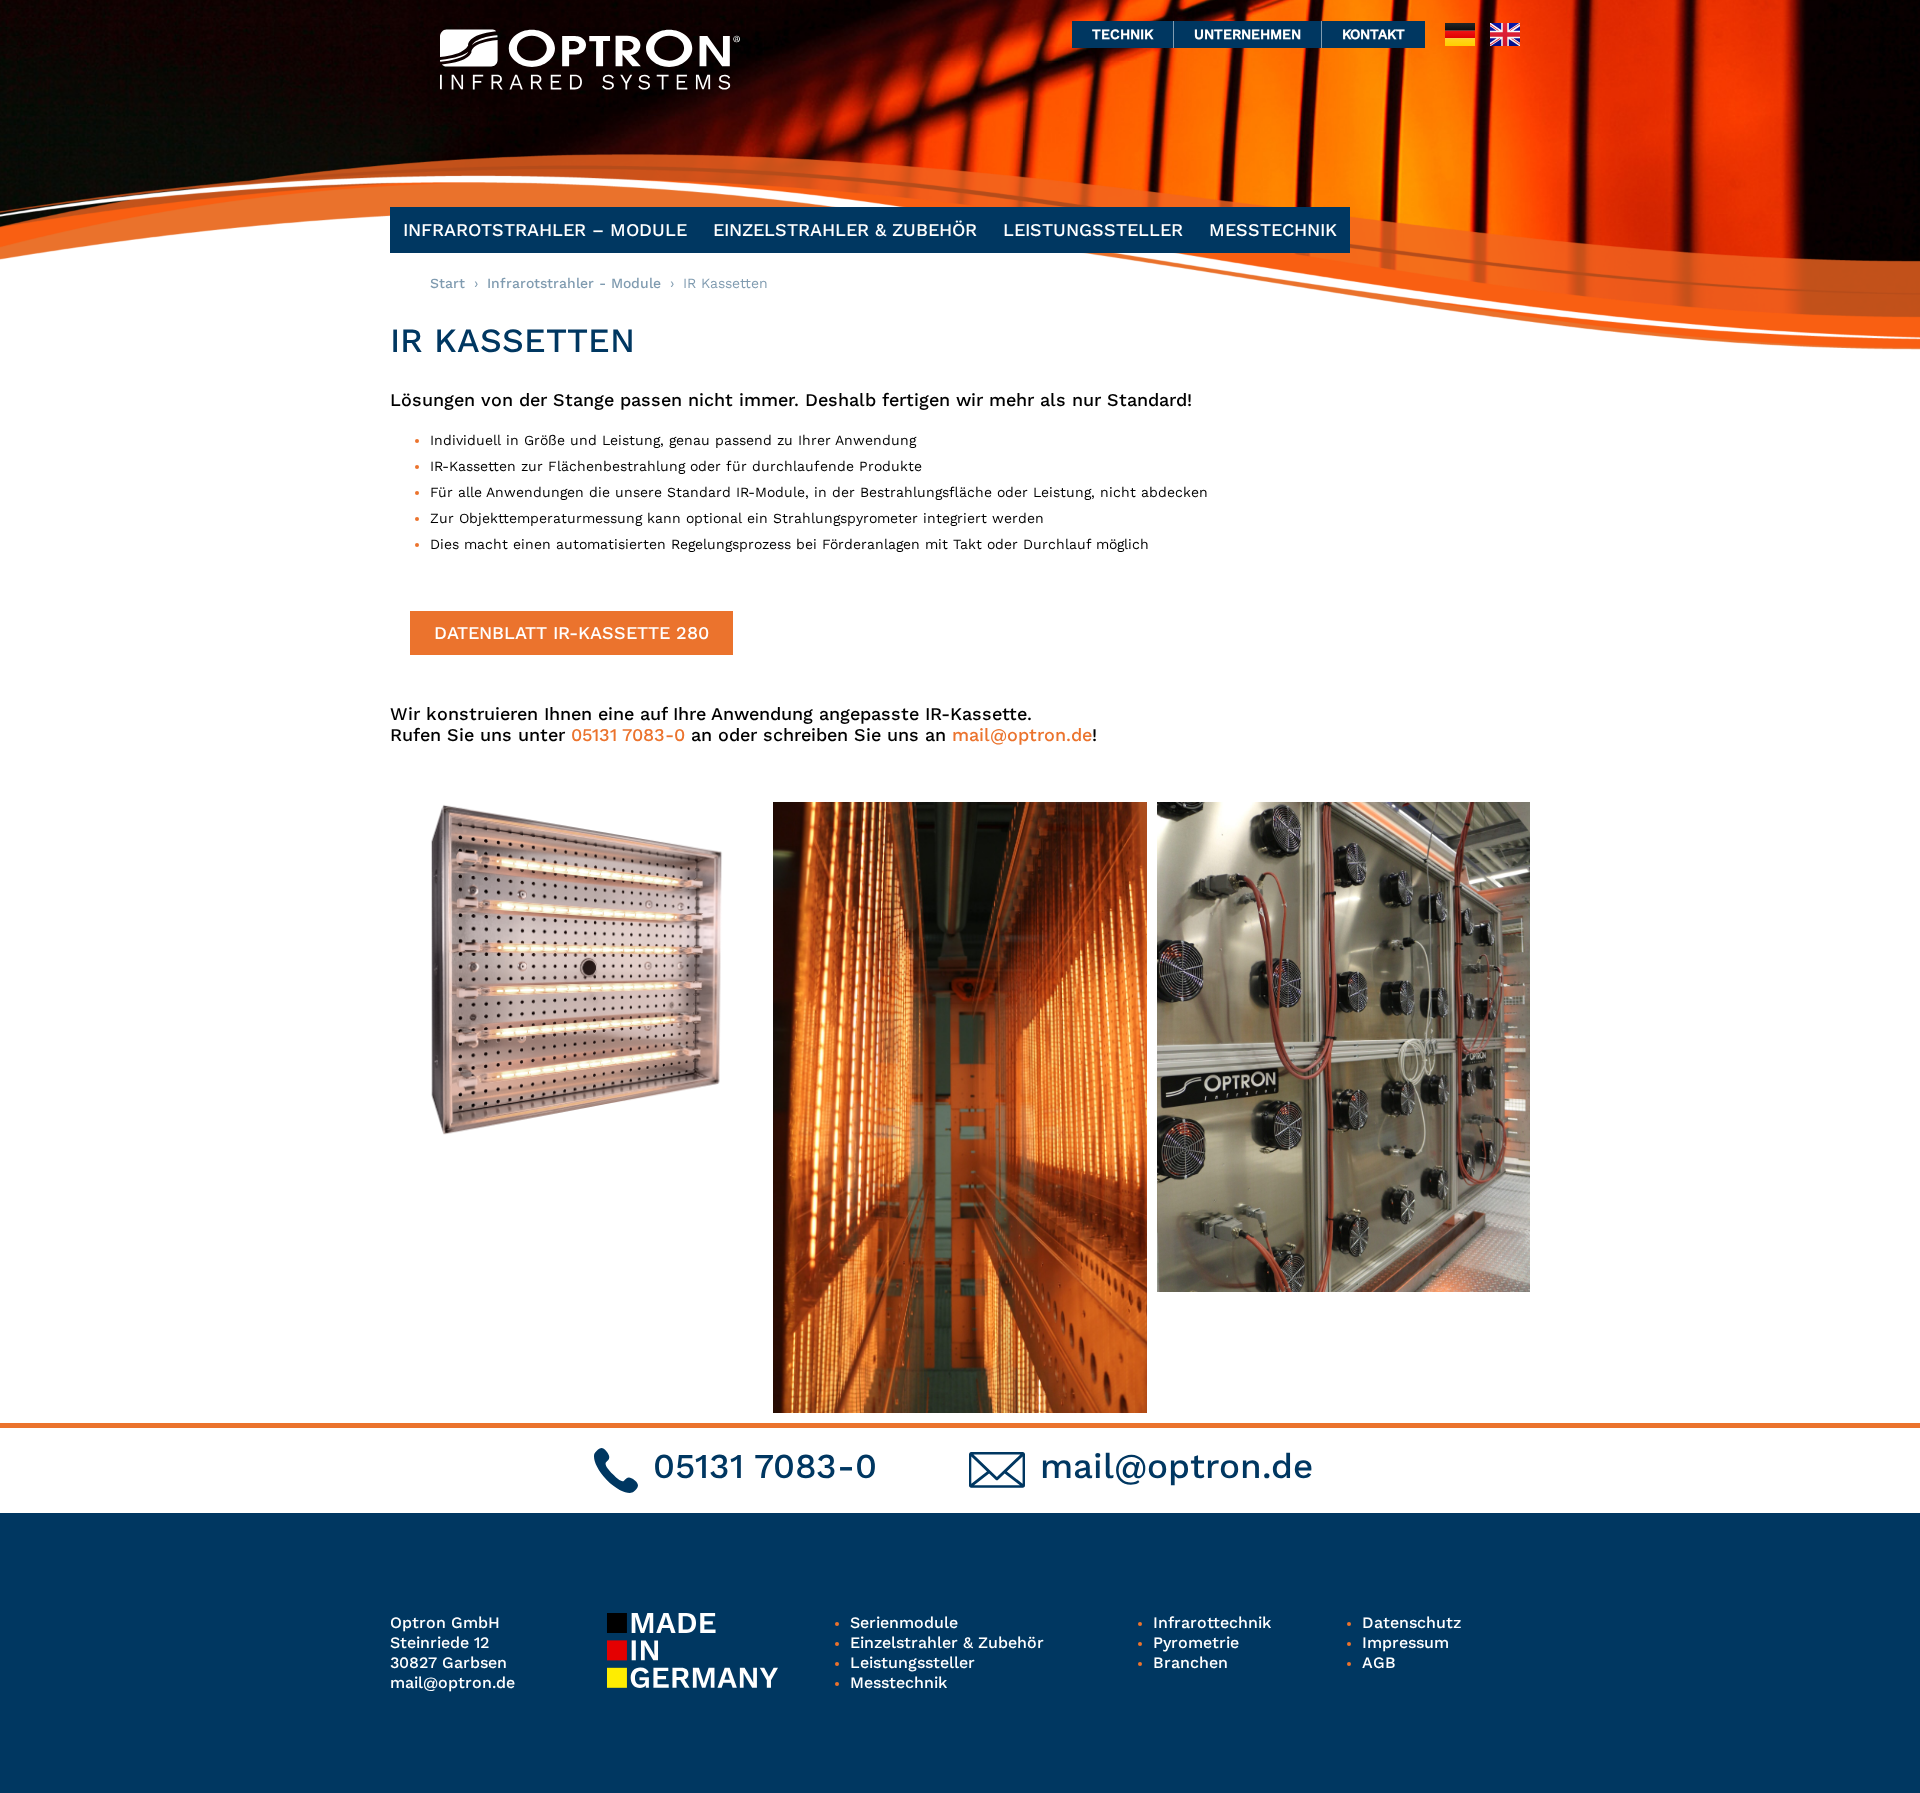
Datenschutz (1411, 1622)
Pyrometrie (1196, 1642)
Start (447, 283)
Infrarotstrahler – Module (545, 229)
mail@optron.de (1022, 734)
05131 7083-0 (628, 734)
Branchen (1190, 1662)
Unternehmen (1247, 34)
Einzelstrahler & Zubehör (845, 229)
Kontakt (1373, 34)
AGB (1379, 1662)
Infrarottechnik (1212, 1622)
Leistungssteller (1093, 229)
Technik (1122, 34)
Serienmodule (904, 1622)
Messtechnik (1273, 229)
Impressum (1405, 1642)
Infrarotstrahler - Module (574, 283)
